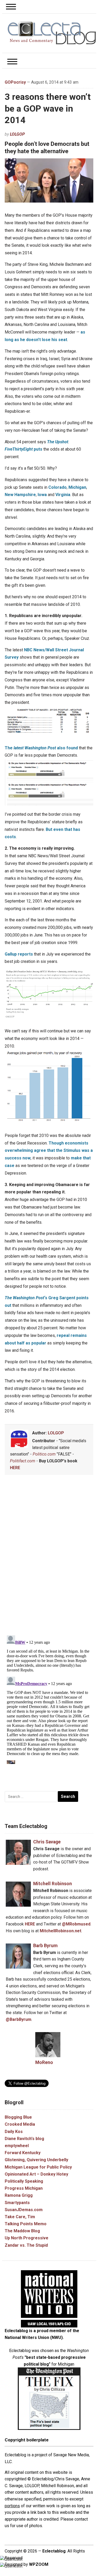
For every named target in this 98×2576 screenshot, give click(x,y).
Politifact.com (23, 1461)
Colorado (57, 487)
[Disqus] (49, 1556)
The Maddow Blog (22, 2231)
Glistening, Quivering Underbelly (36, 2160)
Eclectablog (54, 2551)
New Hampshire (20, 495)
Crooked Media (20, 2124)
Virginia (63, 495)
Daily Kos (14, 2132)
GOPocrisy (15, 82)
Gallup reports (19, 954)
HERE (15, 1468)
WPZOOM (39, 2564)
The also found (41, 748)
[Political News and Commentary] (52, 33)
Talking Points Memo (26, 2224)
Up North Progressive (27, 2238)
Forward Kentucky (23, 2153)
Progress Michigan (24, 2188)
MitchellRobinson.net (60, 1931)
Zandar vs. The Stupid (26, 2245)
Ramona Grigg (19, 2195)
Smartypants (17, 2203)
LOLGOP (17, 134)
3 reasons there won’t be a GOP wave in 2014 (48, 108)
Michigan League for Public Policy (38, 2167)
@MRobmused (76, 1924)
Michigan (77, 487)
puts (24, 449)
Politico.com (44, 1454)
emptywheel (17, 2146)
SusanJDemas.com (24, 2210)
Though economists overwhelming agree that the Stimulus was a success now (49, 1151)
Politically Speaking (24, 2181)
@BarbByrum (19, 2019)
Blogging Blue (18, 2117)
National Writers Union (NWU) (34, 2338)
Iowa (42, 495)
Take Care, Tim (20, 2217)
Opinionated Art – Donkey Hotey (36, 2174)
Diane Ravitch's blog (24, 2139)
